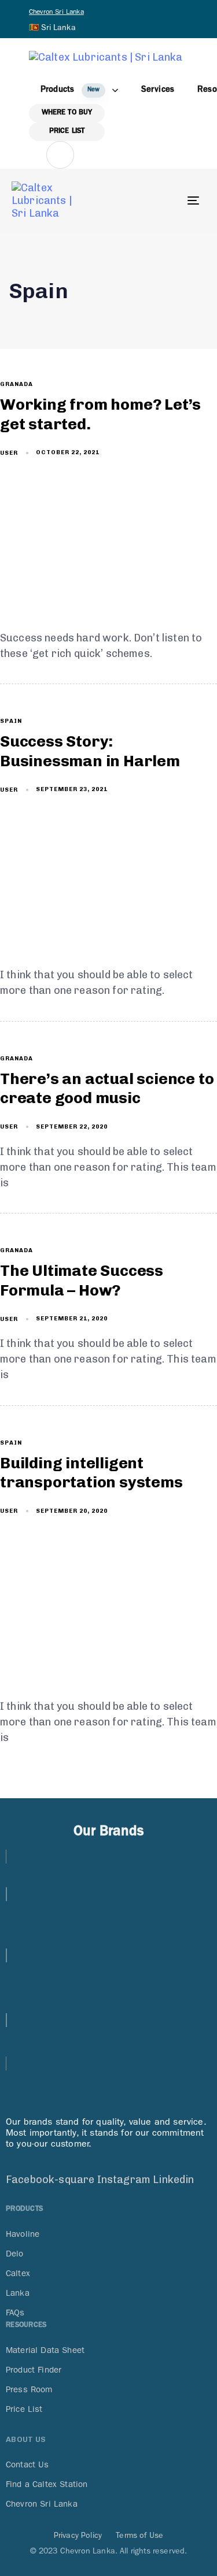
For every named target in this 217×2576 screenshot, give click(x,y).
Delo (15, 2254)
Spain (11, 721)
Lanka (18, 2293)
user (9, 453)
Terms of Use (139, 2535)
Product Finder (34, 2370)
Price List (24, 2409)
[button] (54, 27)
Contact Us (27, 2464)
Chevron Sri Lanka (56, 12)
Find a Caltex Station (47, 2484)
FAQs (15, 2313)
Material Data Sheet (45, 2350)
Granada (16, 384)
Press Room (29, 2389)
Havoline (23, 2234)
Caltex (18, 2273)
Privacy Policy (78, 2535)
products (70, 90)
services (158, 90)
